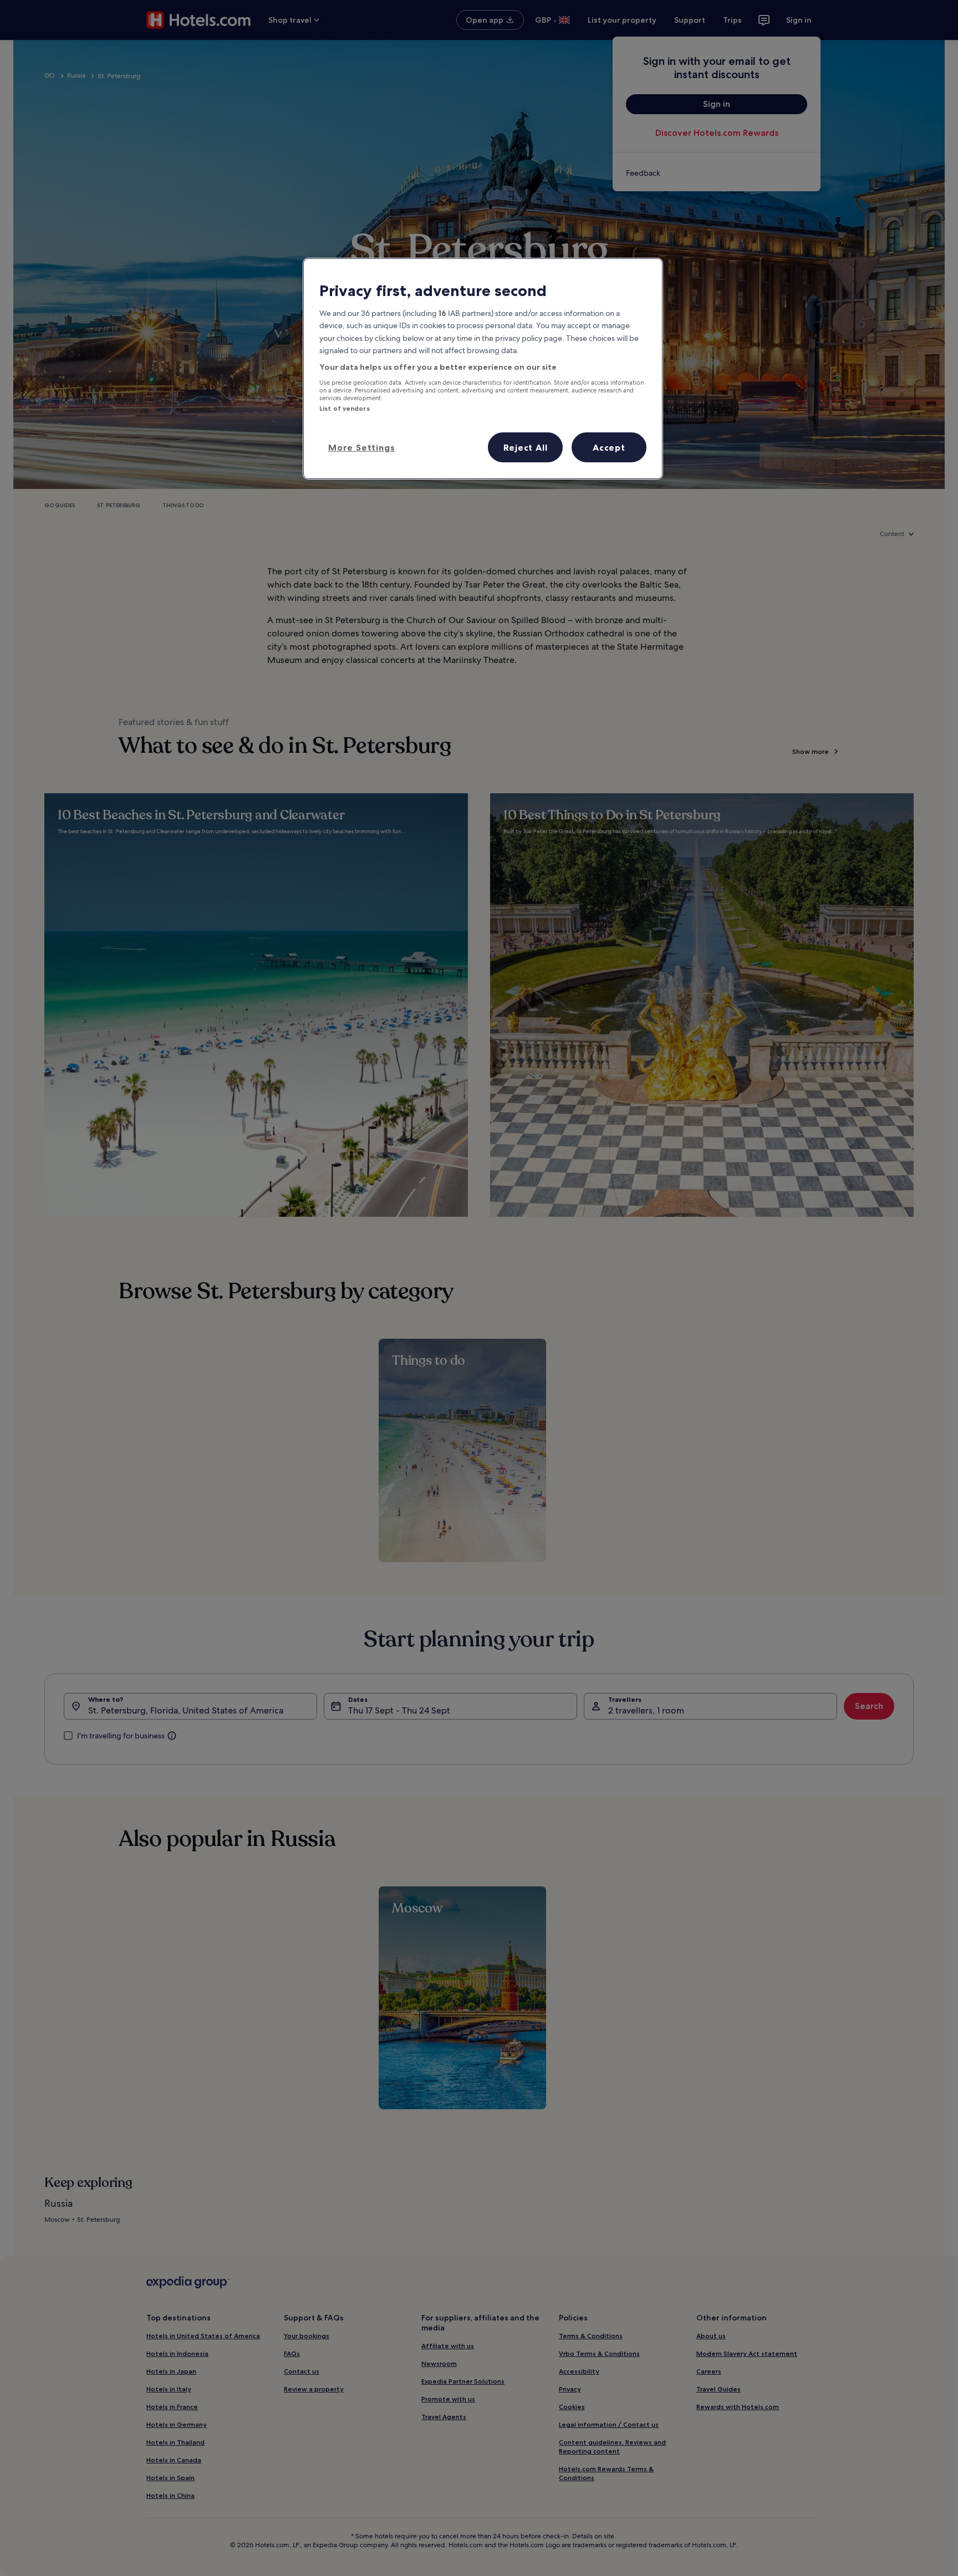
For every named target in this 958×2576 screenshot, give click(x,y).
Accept (609, 447)
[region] (483, 369)
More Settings (361, 447)
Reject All (526, 447)
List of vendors (345, 409)
